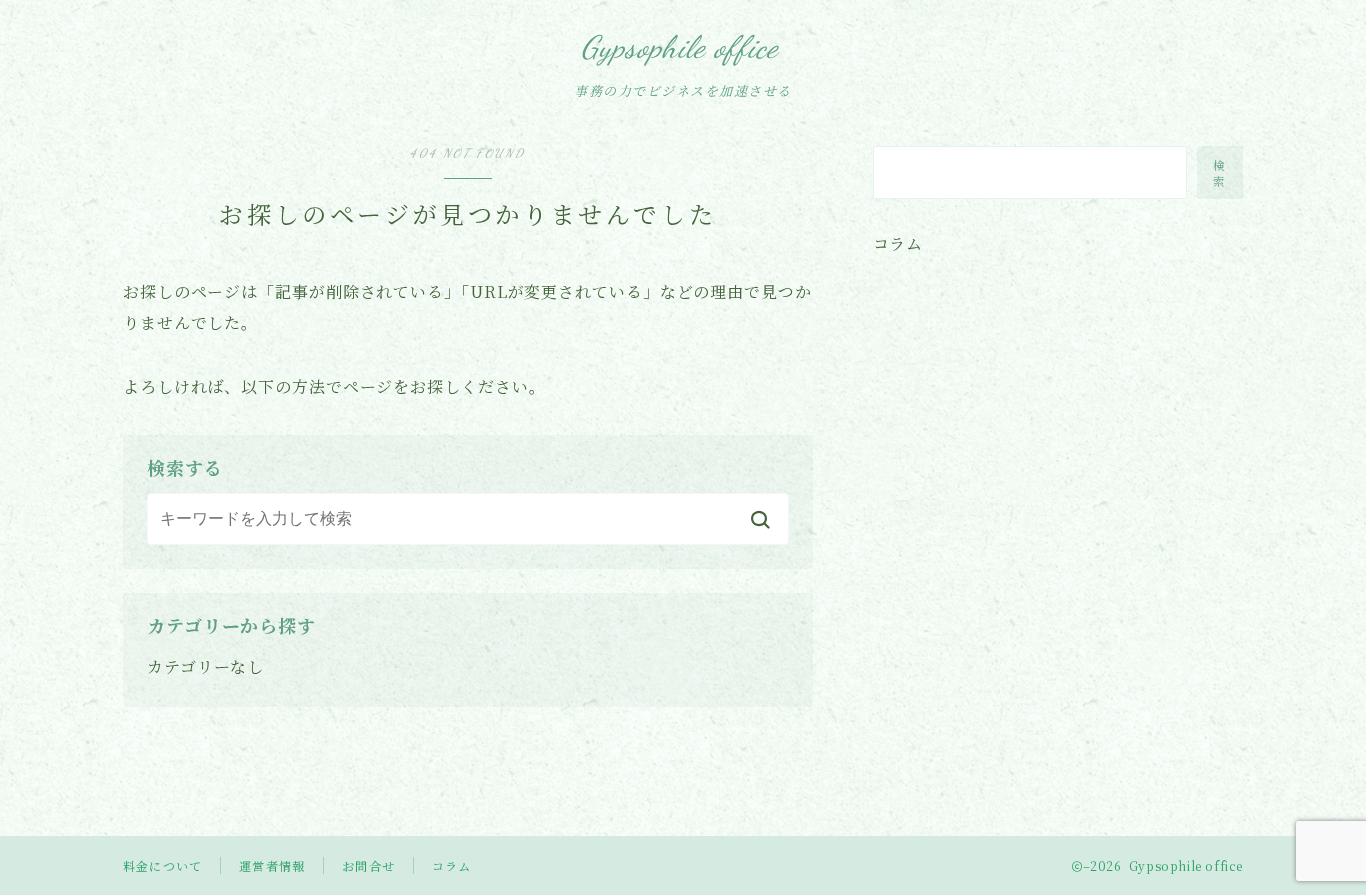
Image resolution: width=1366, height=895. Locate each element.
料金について (162, 865)
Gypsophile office (680, 47)
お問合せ (368, 865)
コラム (452, 865)
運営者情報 (272, 865)
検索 (1220, 173)
